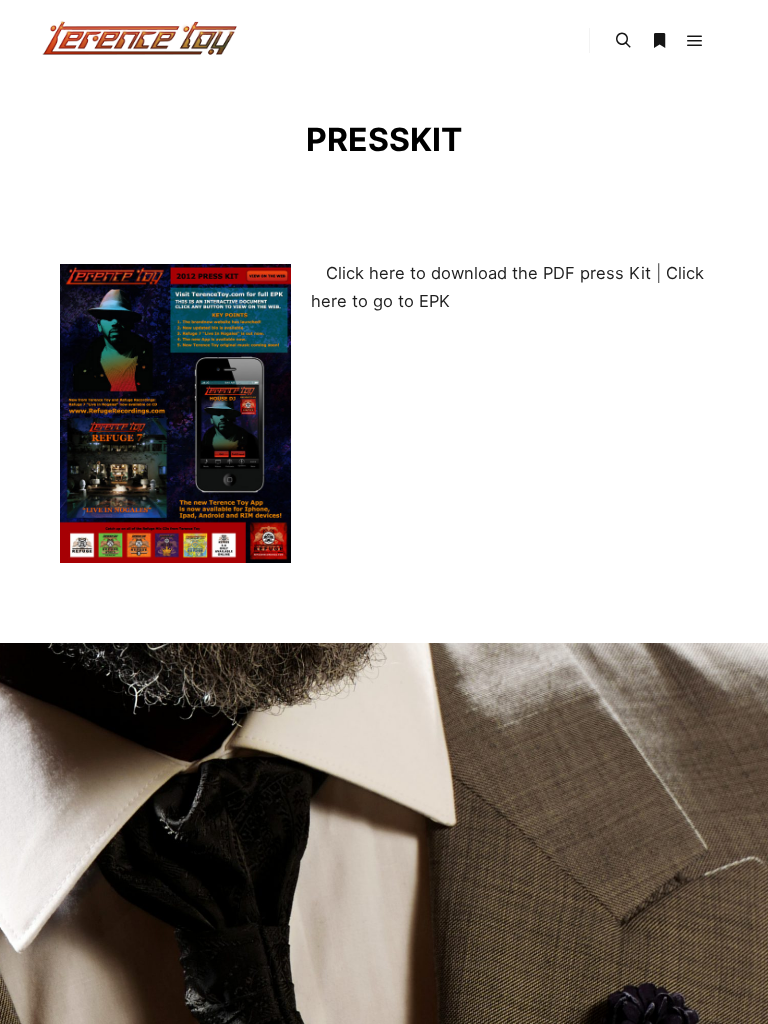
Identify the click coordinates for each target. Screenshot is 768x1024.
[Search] (623, 41)
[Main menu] (695, 41)
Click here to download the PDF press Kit (486, 273)
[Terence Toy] (140, 40)
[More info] (659, 41)
